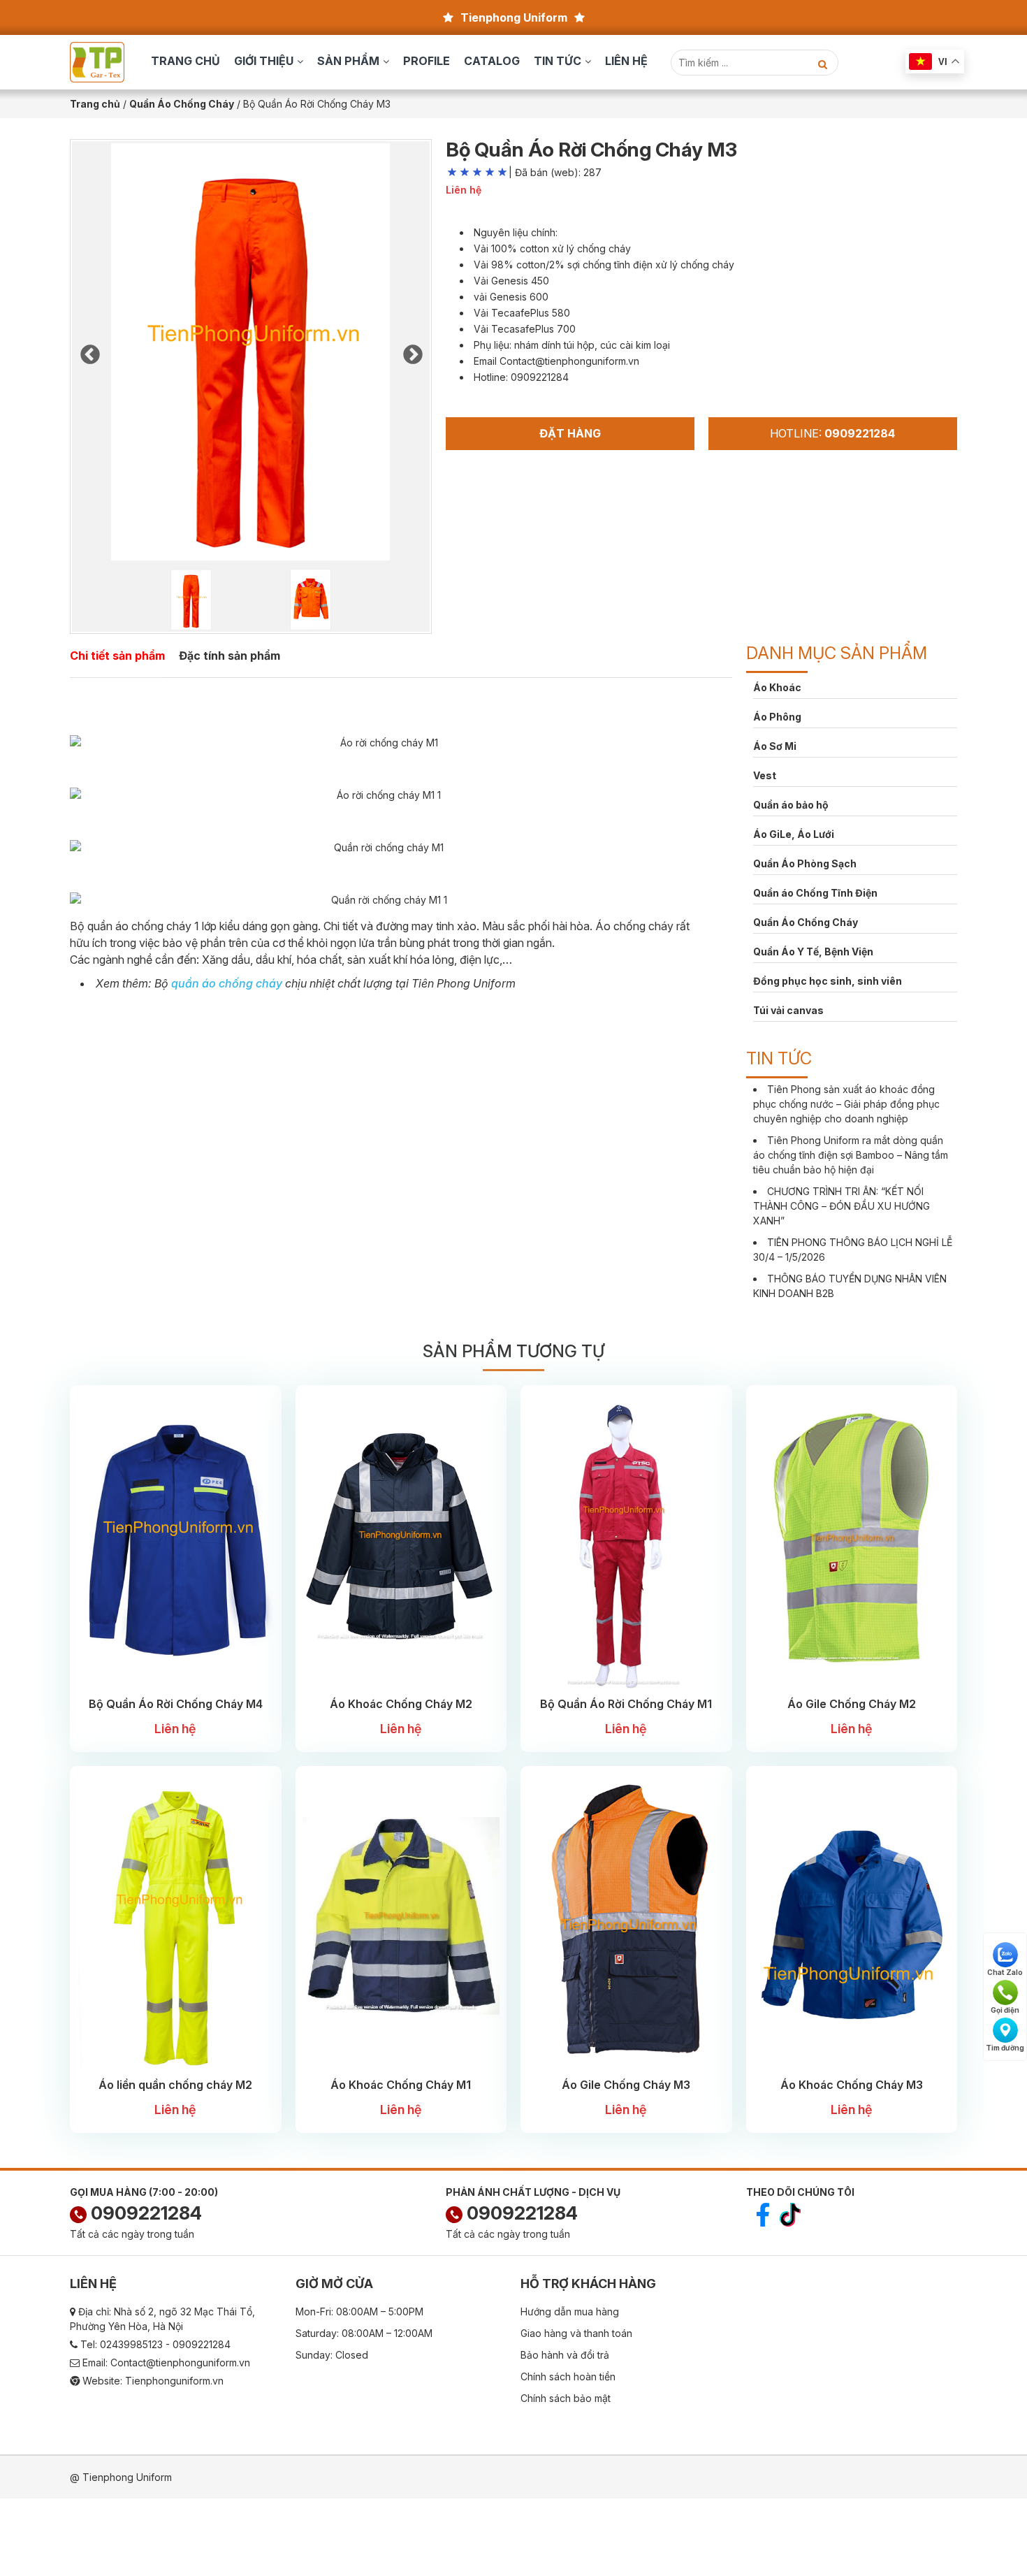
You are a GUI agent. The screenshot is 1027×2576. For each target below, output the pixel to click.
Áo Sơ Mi (775, 746)
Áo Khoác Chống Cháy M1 (401, 2085)
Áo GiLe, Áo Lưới (794, 834)
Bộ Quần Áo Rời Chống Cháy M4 (176, 1704)
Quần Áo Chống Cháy (806, 922)
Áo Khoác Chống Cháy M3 (852, 2085)
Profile (427, 61)
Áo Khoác (777, 687)
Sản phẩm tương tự (513, 1351)
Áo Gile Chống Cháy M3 (626, 2085)
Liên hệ (626, 61)
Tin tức (558, 61)
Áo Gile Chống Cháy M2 (852, 1704)
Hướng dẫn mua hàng (570, 2311)
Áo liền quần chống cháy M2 (175, 2085)
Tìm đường (1005, 2048)
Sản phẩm (348, 61)
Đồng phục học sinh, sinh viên (828, 981)
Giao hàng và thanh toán (576, 2333)
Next (412, 351)
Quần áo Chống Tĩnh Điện (815, 893)
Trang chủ (185, 61)
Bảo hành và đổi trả (565, 2355)
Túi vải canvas (788, 1010)
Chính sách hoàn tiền (568, 2376)
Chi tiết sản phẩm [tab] (117, 656)
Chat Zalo (1005, 1972)
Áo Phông (777, 717)
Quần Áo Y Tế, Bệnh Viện (813, 951)
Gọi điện (1005, 2010)
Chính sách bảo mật (566, 2398)
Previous (89, 351)
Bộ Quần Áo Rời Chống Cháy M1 (626, 1704)
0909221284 (144, 2213)
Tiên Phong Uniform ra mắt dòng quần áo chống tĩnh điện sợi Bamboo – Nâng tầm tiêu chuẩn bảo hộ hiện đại (851, 1155)
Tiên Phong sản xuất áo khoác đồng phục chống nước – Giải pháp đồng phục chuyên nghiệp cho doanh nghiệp (846, 1104)
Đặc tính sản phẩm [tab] (230, 656)
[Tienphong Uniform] (97, 61)
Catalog (492, 61)
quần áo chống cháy (227, 983)
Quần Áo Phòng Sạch (805, 863)
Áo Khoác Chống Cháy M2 (401, 1704)
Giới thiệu (264, 61)
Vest (765, 775)
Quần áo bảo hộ (791, 805)
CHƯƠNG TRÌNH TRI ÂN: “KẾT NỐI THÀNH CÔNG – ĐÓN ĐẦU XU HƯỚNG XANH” (842, 1206)
